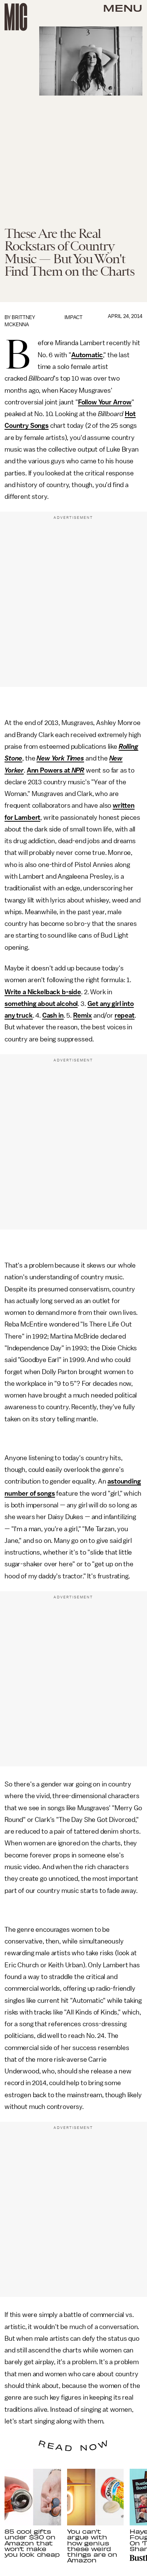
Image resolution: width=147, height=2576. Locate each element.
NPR (78, 770)
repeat (125, 1015)
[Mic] (16, 17)
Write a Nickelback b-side (43, 992)
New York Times (60, 758)
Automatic (87, 355)
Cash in (53, 1015)
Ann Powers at (49, 770)
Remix (83, 1015)
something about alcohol (41, 1004)
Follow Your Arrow (105, 402)
